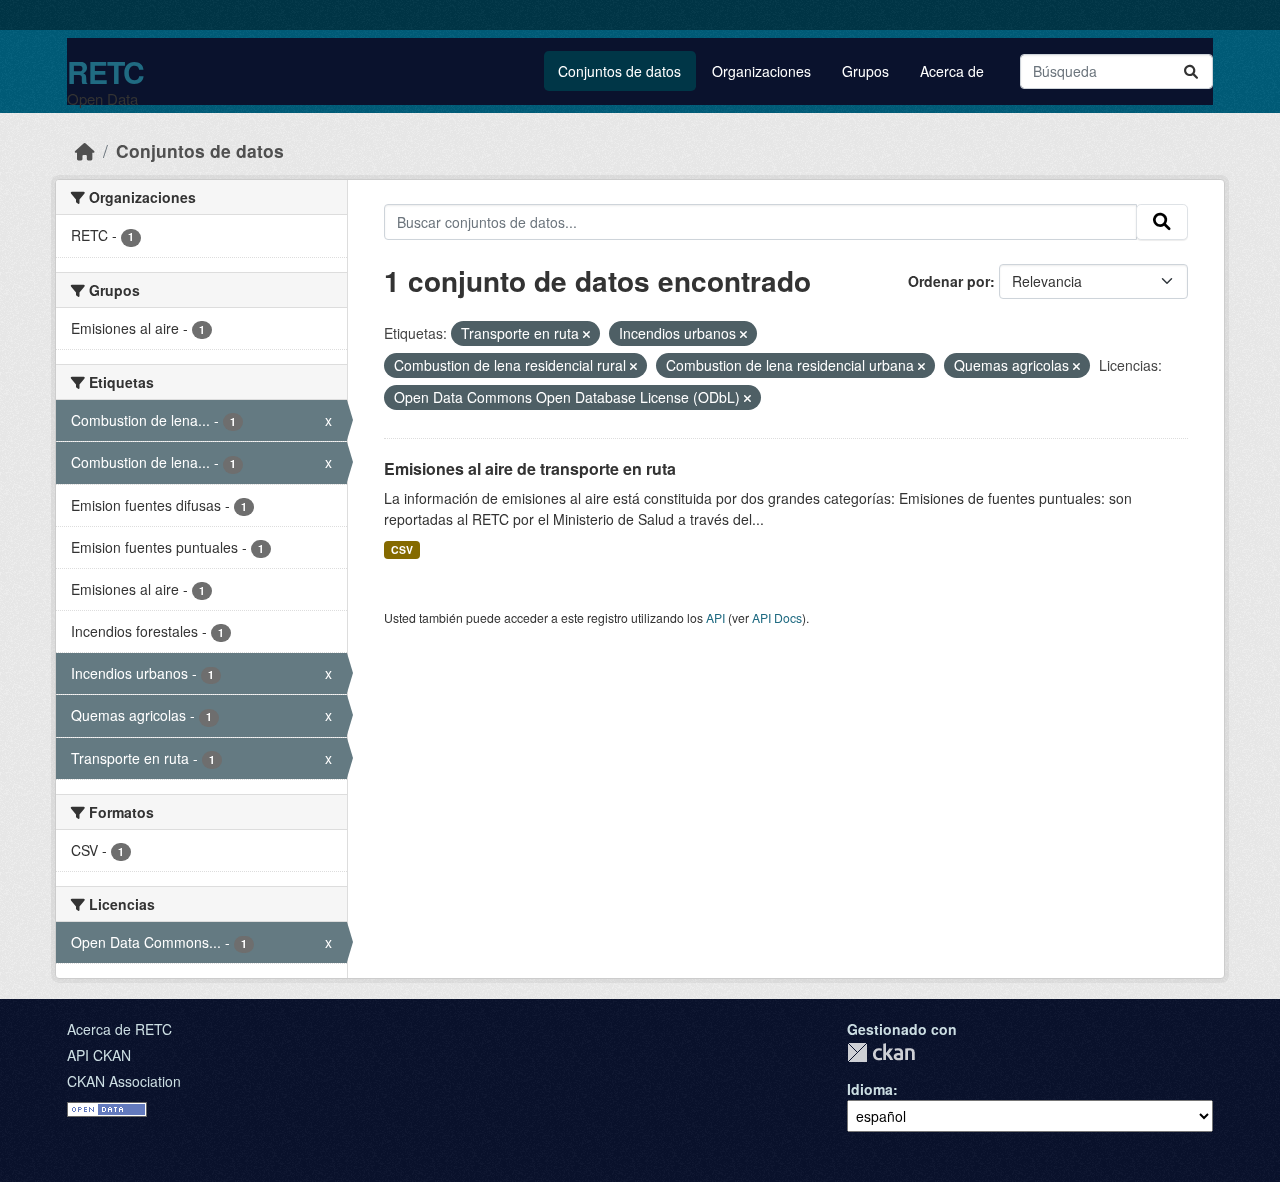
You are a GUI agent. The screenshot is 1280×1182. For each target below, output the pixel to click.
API (715, 617)
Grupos (865, 71)
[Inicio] (85, 150)
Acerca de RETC (119, 1029)
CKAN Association (124, 1081)
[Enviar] (1191, 71)
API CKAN (99, 1055)
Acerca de (952, 71)
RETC (105, 71)
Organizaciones (761, 71)
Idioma (870, 1089)
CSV (402, 549)
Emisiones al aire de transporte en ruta (530, 468)
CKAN (881, 1052)
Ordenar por (949, 281)
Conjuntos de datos (619, 71)
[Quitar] (586, 334)
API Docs (777, 617)
